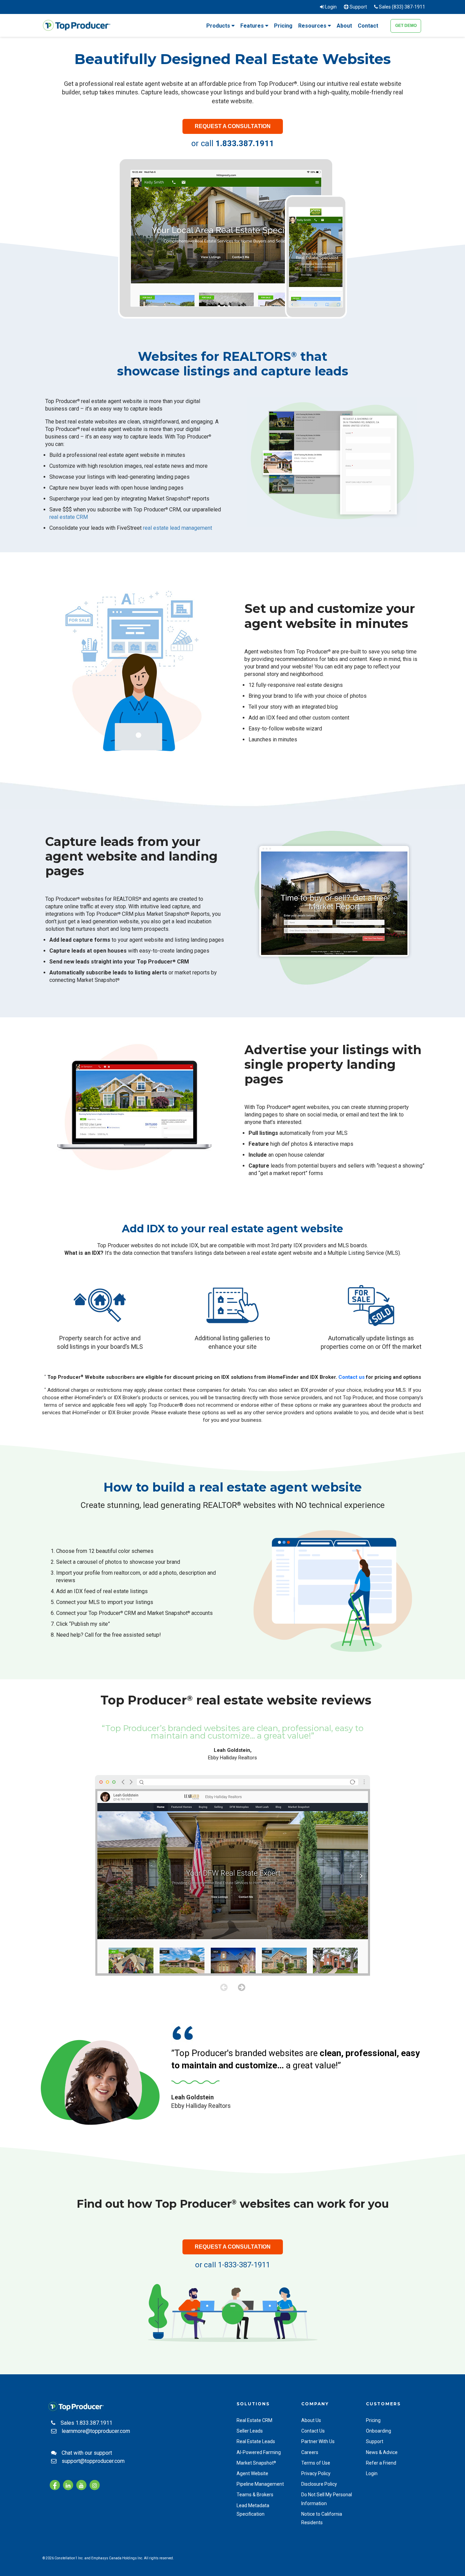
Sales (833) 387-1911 (402, 7)
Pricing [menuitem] (283, 26)
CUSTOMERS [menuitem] (383, 2404)
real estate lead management (178, 528)
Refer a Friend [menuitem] (381, 2463)
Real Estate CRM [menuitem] (254, 2420)
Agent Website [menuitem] (252, 2473)
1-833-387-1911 (244, 2265)
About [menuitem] (344, 26)
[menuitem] (220, 29)
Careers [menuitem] (310, 2452)
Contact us (351, 1377)
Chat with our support (87, 2453)
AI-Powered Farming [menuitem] (259, 2452)
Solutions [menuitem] (253, 2404)
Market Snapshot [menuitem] (256, 2463)
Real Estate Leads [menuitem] (256, 2441)
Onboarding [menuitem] (379, 2431)
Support (358, 7)
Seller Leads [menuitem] (250, 2431)
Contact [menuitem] (368, 26)
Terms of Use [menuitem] (316, 2463)
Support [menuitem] (375, 2441)
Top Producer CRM (163, 962)
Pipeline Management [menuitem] (260, 2484)
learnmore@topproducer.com (96, 2431)
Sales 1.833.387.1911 (86, 2423)
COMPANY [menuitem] (315, 2404)
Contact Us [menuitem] (313, 2431)
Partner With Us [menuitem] (318, 2441)
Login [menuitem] (372, 2473)
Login (330, 7)
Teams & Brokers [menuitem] (255, 2495)
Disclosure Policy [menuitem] (319, 2484)
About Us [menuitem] (311, 2420)
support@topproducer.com (93, 2461)
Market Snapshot (97, 980)
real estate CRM (69, 517)
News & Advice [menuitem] (382, 2452)
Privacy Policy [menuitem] (316, 2473)
